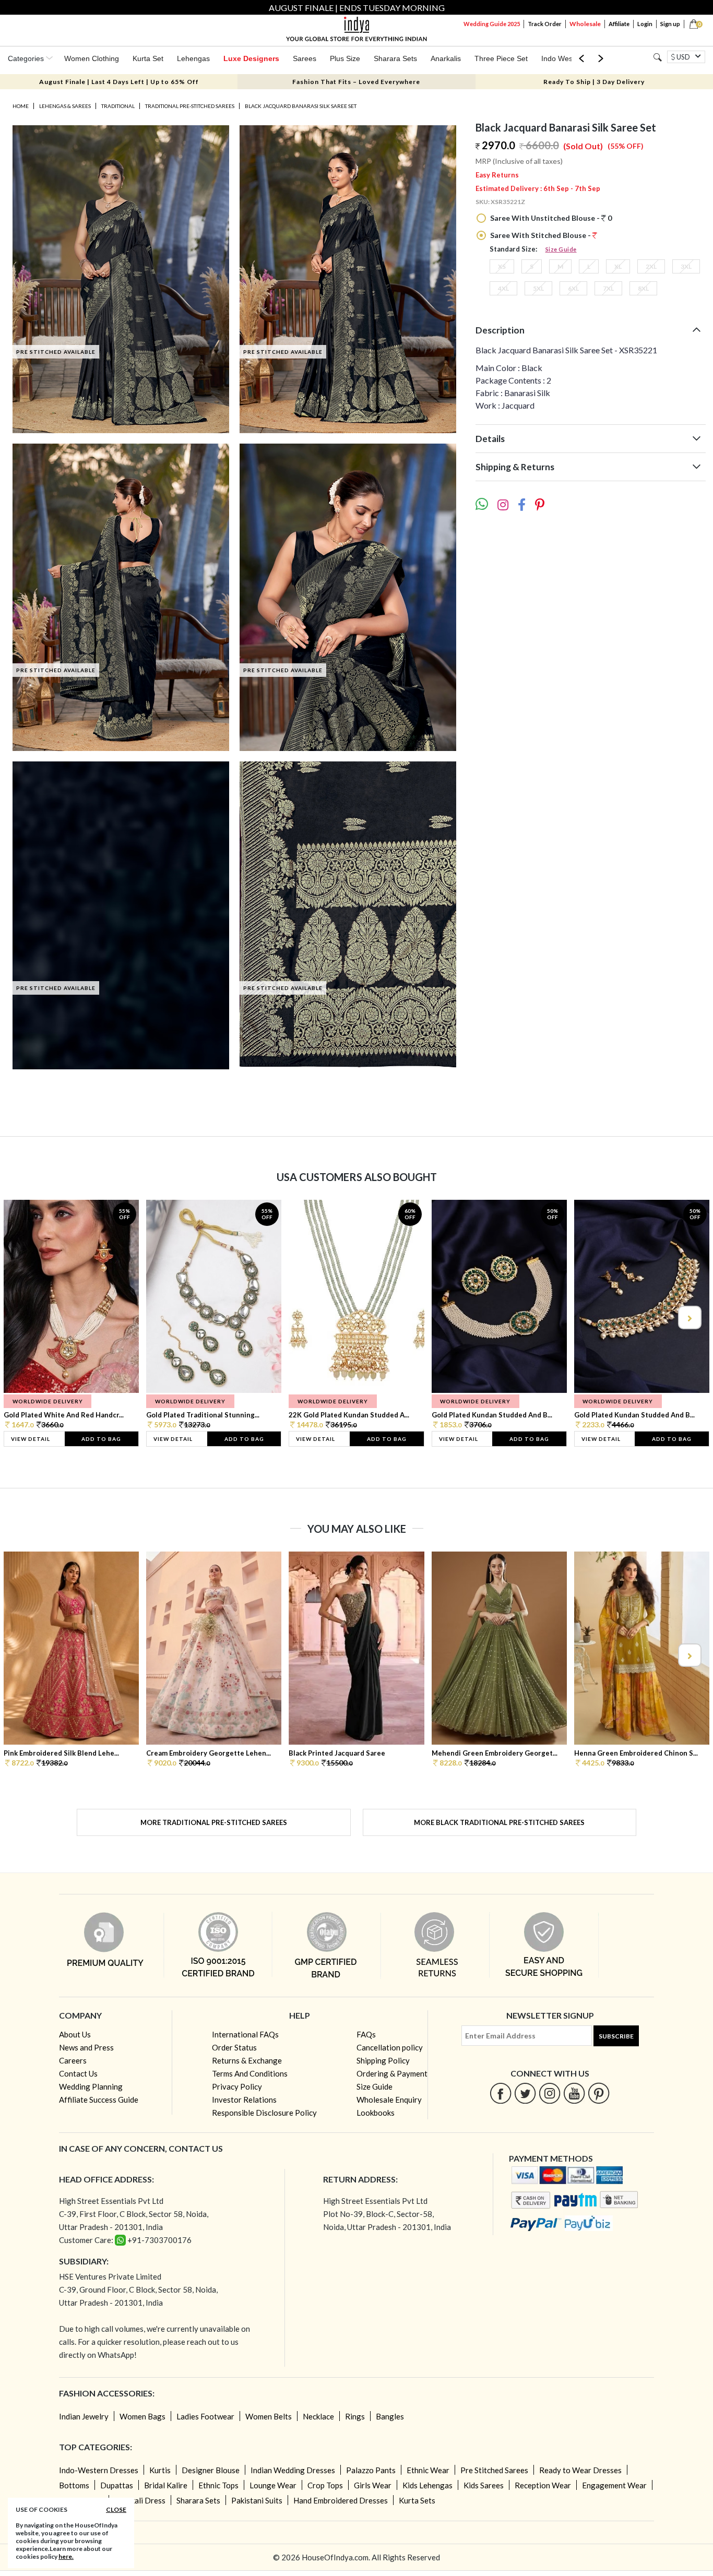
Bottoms (74, 2485)
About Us (75, 2034)
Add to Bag (101, 1439)
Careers (73, 2060)
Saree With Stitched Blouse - (540, 235)
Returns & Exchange (247, 2060)
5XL (538, 288)
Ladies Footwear (205, 2416)
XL (618, 266)
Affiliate (619, 24)
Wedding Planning (91, 2086)
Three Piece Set (501, 58)
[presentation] (25, 1317)
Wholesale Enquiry (389, 2100)
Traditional (118, 106)
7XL (608, 288)
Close (116, 2509)
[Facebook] (501, 2093)
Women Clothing (92, 58)
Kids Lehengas (427, 2485)
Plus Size (345, 58)
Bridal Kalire (166, 2485)
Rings (355, 2416)
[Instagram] (550, 2093)
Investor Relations (244, 2100)
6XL (573, 288)
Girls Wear (373, 2485)
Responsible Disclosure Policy (264, 2113)
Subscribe (616, 2036)
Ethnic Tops (218, 2485)
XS (502, 266)
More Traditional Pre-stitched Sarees (214, 1822)
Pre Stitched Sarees (494, 2470)
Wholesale (585, 24)
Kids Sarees (484, 2485)
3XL (686, 266)
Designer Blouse (211, 2470)
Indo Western (563, 58)
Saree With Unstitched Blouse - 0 (550, 218)
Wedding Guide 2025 (492, 24)
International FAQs (245, 2034)
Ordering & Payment (392, 2073)
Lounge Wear (273, 2485)
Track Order (545, 24)
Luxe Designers (251, 58)
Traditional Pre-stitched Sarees (190, 106)
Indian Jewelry (84, 2416)
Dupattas (117, 2485)
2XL (651, 266)
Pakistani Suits (257, 2500)
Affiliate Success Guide (99, 2100)
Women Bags (142, 2416)
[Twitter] (525, 2093)
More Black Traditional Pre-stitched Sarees (499, 1822)
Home (21, 106)
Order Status (234, 2047)
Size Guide (561, 249)
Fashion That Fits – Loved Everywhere (356, 82)
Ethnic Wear (428, 2470)
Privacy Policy (237, 2086)
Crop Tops (325, 2485)
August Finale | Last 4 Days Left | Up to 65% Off (119, 82)
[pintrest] (599, 2093)
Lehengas (193, 58)
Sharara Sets (395, 58)
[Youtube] (574, 2093)
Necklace (318, 2416)
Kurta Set (148, 58)
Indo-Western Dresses (99, 2470)
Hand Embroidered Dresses (341, 2500)
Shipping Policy (383, 2060)
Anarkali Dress (140, 2500)
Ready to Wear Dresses (580, 2470)
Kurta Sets (417, 2500)
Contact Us (78, 2073)
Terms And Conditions (250, 2073)
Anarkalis (446, 58)
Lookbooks (376, 2113)
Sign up (670, 24)
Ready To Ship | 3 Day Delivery (594, 82)
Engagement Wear (614, 2485)
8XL (643, 288)
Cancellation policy (390, 2047)
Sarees (305, 58)
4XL (503, 288)
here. (66, 2556)
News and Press (86, 2047)
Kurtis (160, 2470)
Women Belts (269, 2416)
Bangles (390, 2416)
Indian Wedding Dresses (293, 2470)
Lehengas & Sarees (65, 106)
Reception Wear (543, 2485)
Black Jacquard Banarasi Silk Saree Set (301, 106)
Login (645, 24)
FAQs (366, 2034)
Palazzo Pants (371, 2470)
